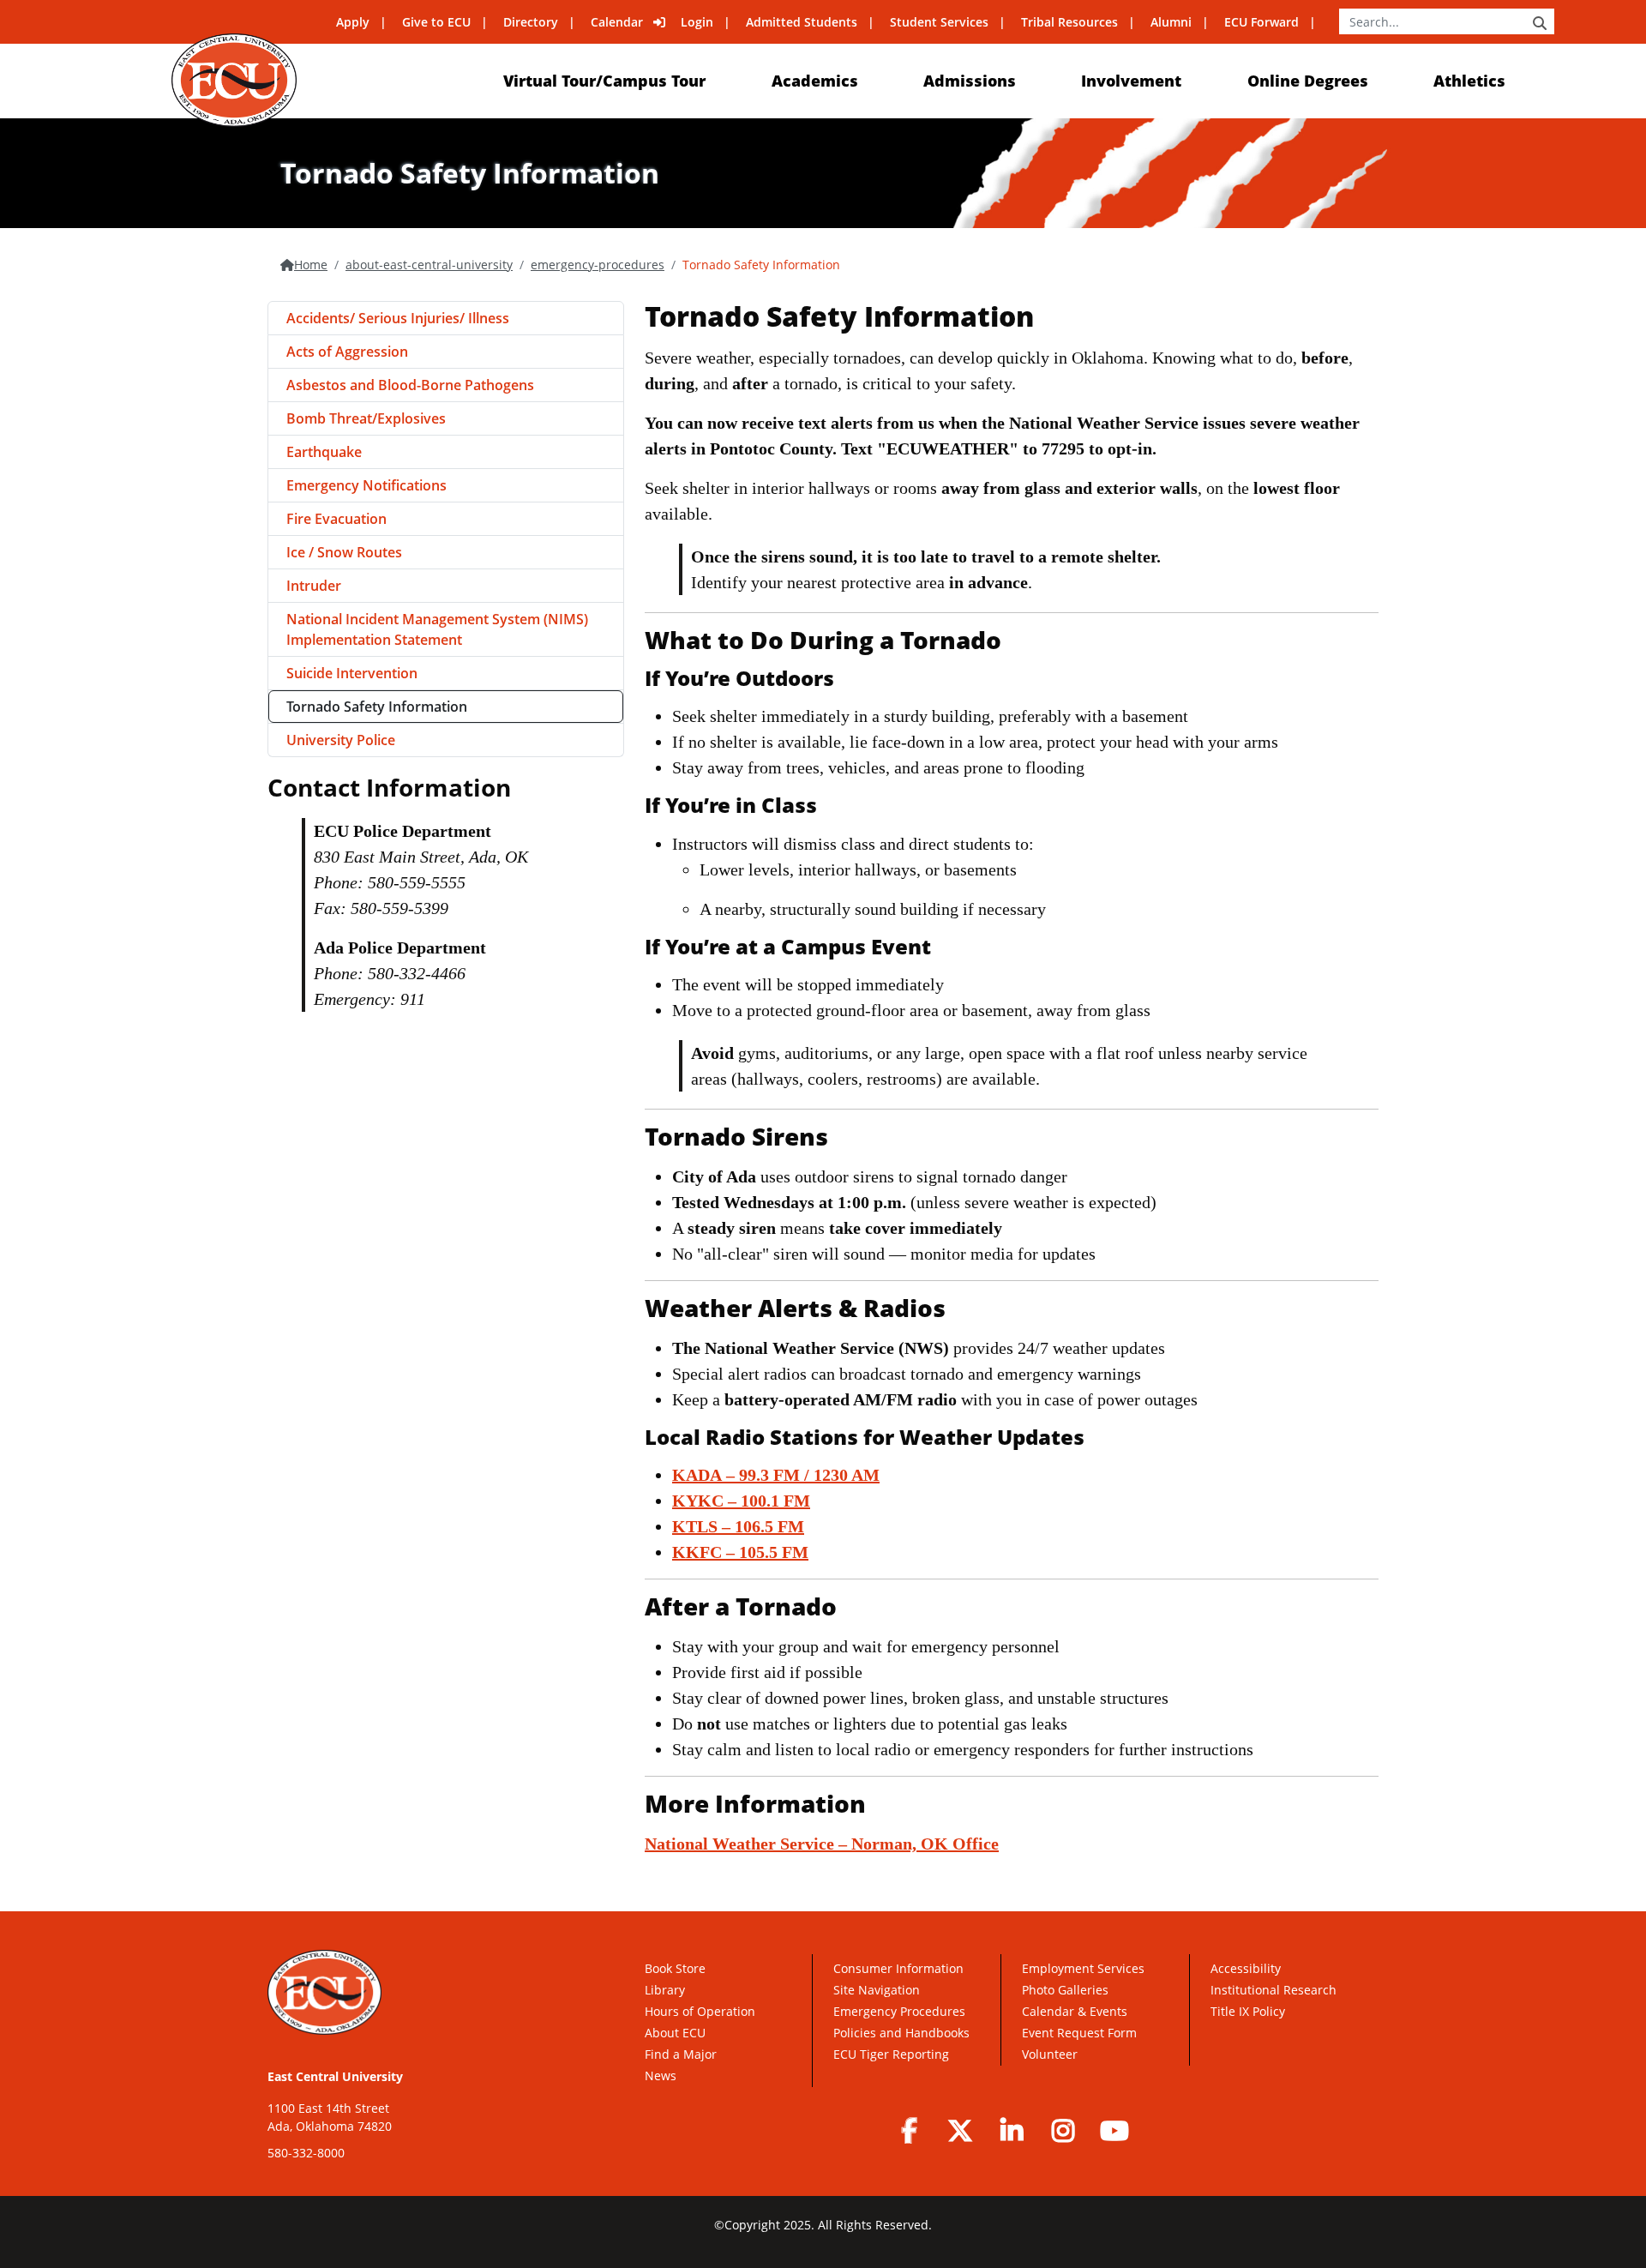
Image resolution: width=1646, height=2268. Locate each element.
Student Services (939, 22)
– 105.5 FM (740, 1552)
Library (665, 1990)
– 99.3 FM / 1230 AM (776, 1475)
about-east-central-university (429, 265)
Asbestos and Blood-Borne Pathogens (410, 385)
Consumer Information (898, 1968)
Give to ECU (436, 22)
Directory (531, 22)
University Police (341, 740)
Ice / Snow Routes (344, 552)
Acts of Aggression (347, 352)
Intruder (314, 586)
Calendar (617, 22)
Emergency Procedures (899, 2011)
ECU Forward (1262, 22)
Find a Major (681, 2054)
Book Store (675, 1968)
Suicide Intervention (352, 673)
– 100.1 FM (741, 1501)
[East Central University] (234, 80)
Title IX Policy (1250, 2011)
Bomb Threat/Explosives (366, 418)
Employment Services (1083, 1968)
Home (311, 265)
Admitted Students (802, 22)
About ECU (675, 2033)
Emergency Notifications (366, 485)
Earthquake (324, 452)
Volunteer (1050, 2054)
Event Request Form (1079, 2033)
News (661, 2075)
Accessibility (1246, 1968)
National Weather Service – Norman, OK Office (822, 1844)
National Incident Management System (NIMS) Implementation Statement (437, 629)
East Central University (335, 2076)
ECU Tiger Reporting (891, 2054)
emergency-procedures (598, 265)
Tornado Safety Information (377, 707)
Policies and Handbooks (901, 2033)
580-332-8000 (306, 2153)
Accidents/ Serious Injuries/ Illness (398, 318)
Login (697, 22)
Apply (353, 22)
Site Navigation (877, 1990)
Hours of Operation (700, 2011)
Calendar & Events (1075, 2011)
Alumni (1171, 22)
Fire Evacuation (336, 519)
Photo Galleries (1065, 1990)
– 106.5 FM (738, 1526)
